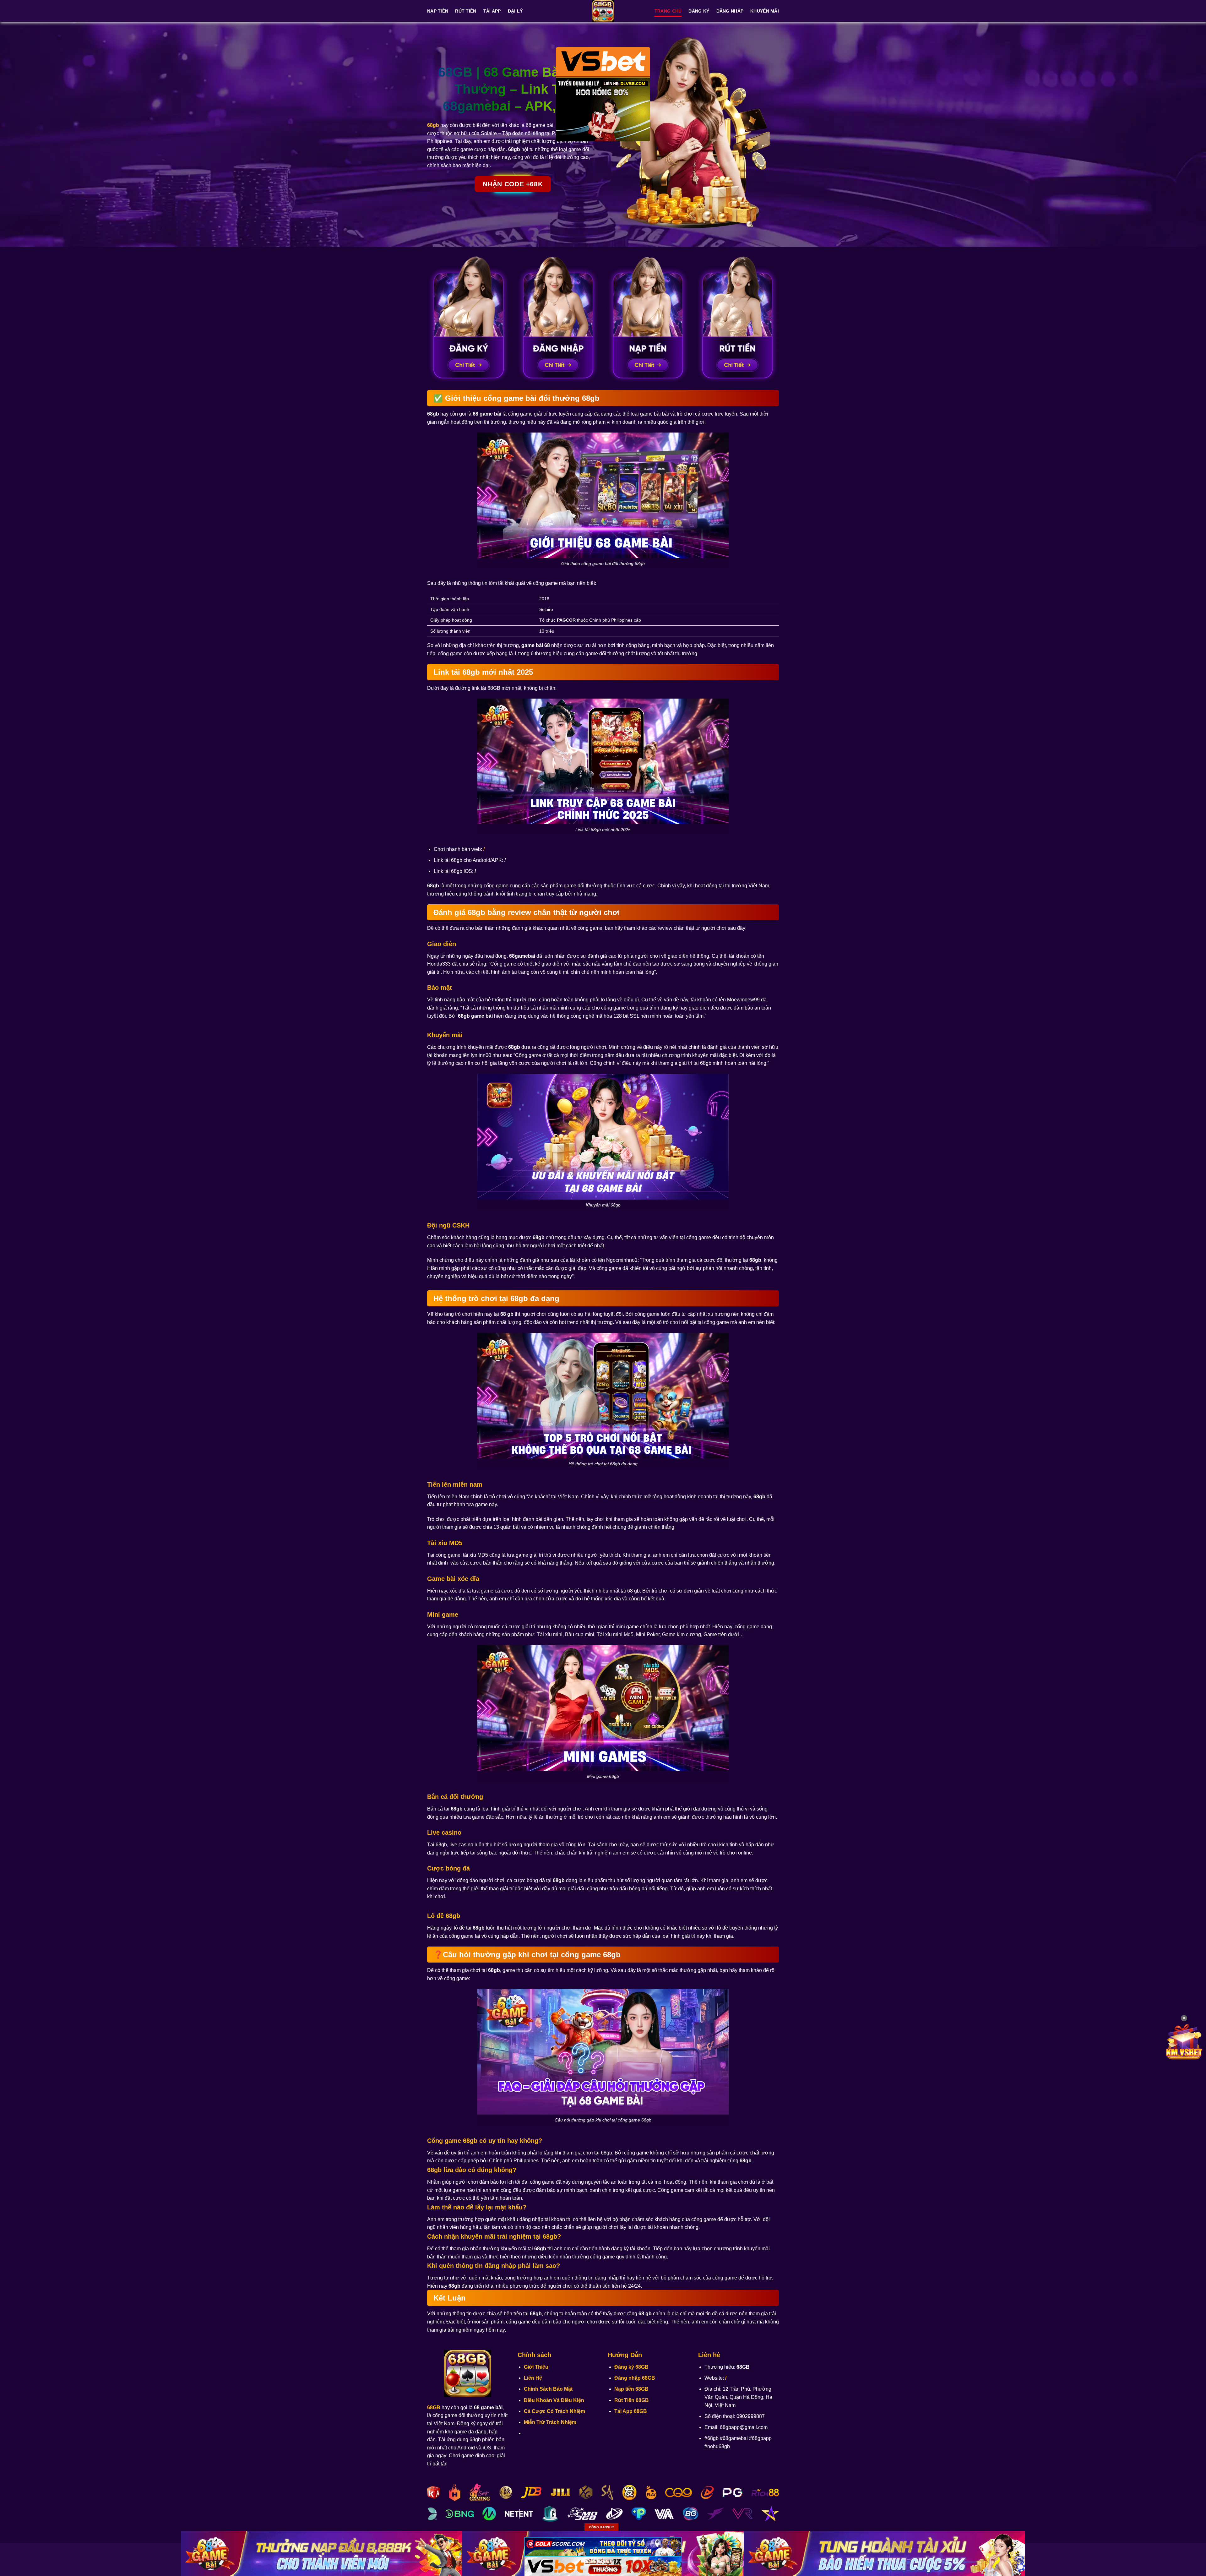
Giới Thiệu (536, 2367)
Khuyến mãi (765, 11)
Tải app (492, 11)
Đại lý (515, 11)
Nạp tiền (438, 11)
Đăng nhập (730, 11)
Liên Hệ (533, 2378)
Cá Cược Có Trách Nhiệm (554, 2411)
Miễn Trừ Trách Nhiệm (550, 2422)
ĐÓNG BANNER (601, 2527)
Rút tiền (466, 11)
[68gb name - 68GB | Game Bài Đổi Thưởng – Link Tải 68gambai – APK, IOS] (603, 11)
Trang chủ (668, 11)
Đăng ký (699, 11)
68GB (434, 2407)
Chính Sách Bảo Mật (548, 2389)
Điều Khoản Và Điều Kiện (554, 2400)
